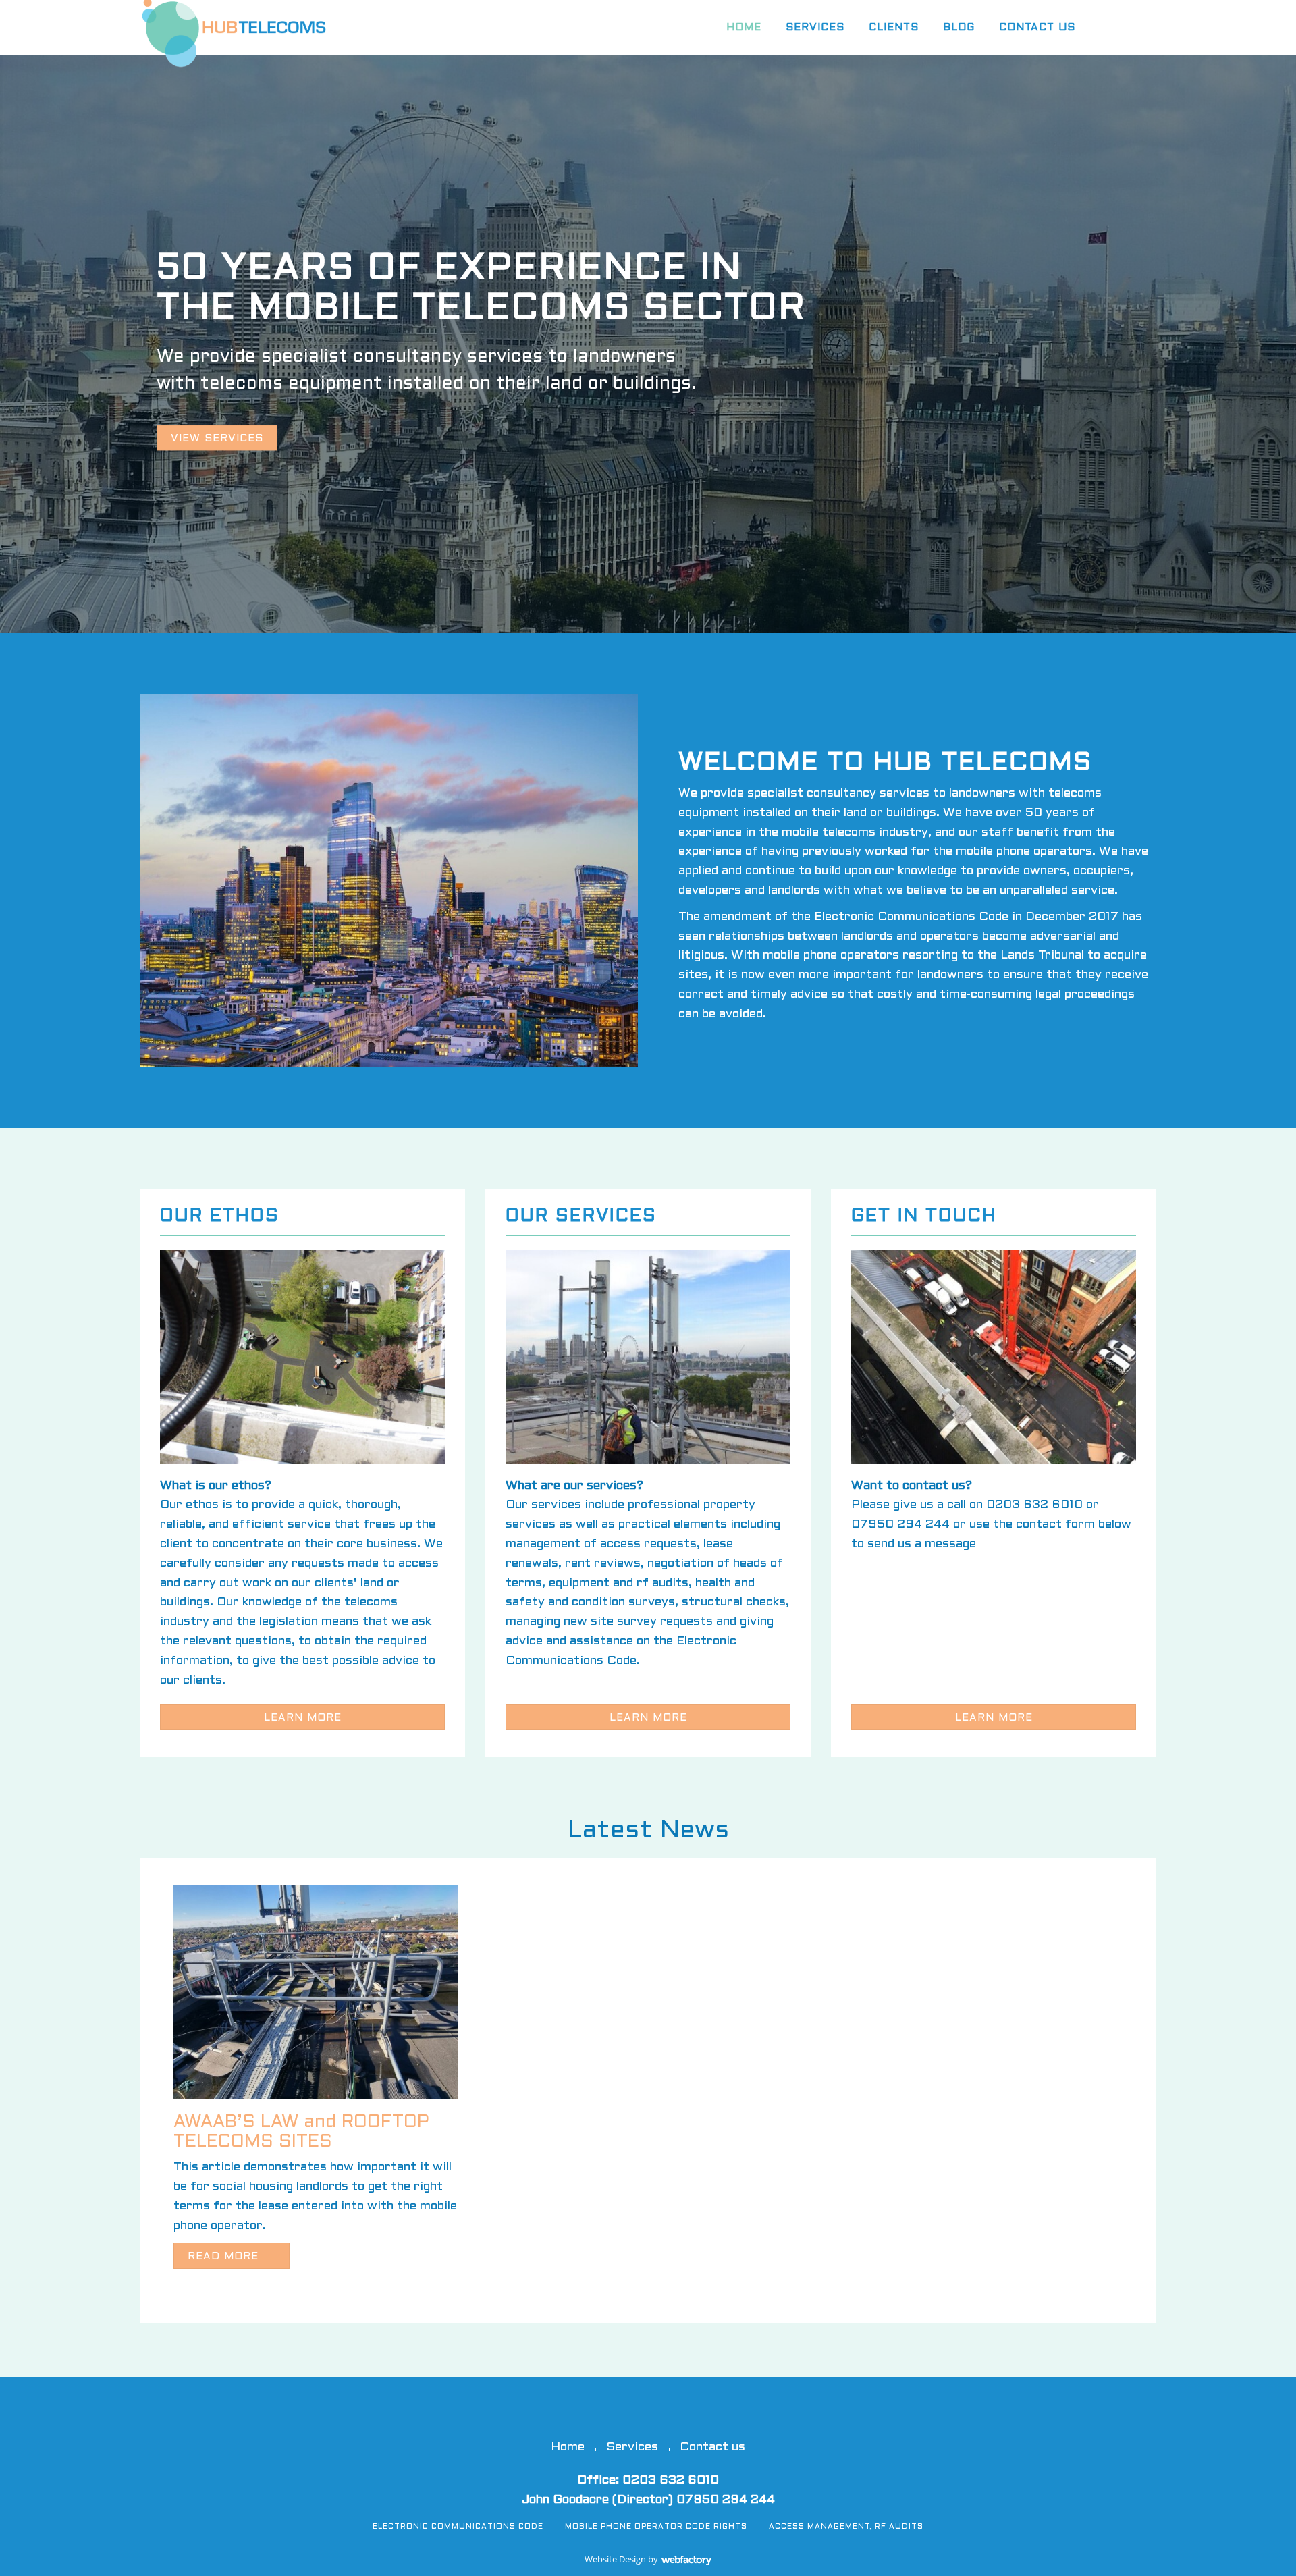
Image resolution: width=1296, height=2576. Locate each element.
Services (815, 28)
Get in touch (924, 1216)
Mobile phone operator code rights (656, 2527)
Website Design (615, 2559)
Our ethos (220, 1216)
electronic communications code (458, 2527)
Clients (894, 28)
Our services (581, 1216)
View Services (217, 439)
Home (744, 28)
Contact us (1037, 28)
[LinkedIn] (1156, 24)
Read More (225, 2257)
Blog (959, 28)
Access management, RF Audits (846, 2527)
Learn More (303, 1718)
